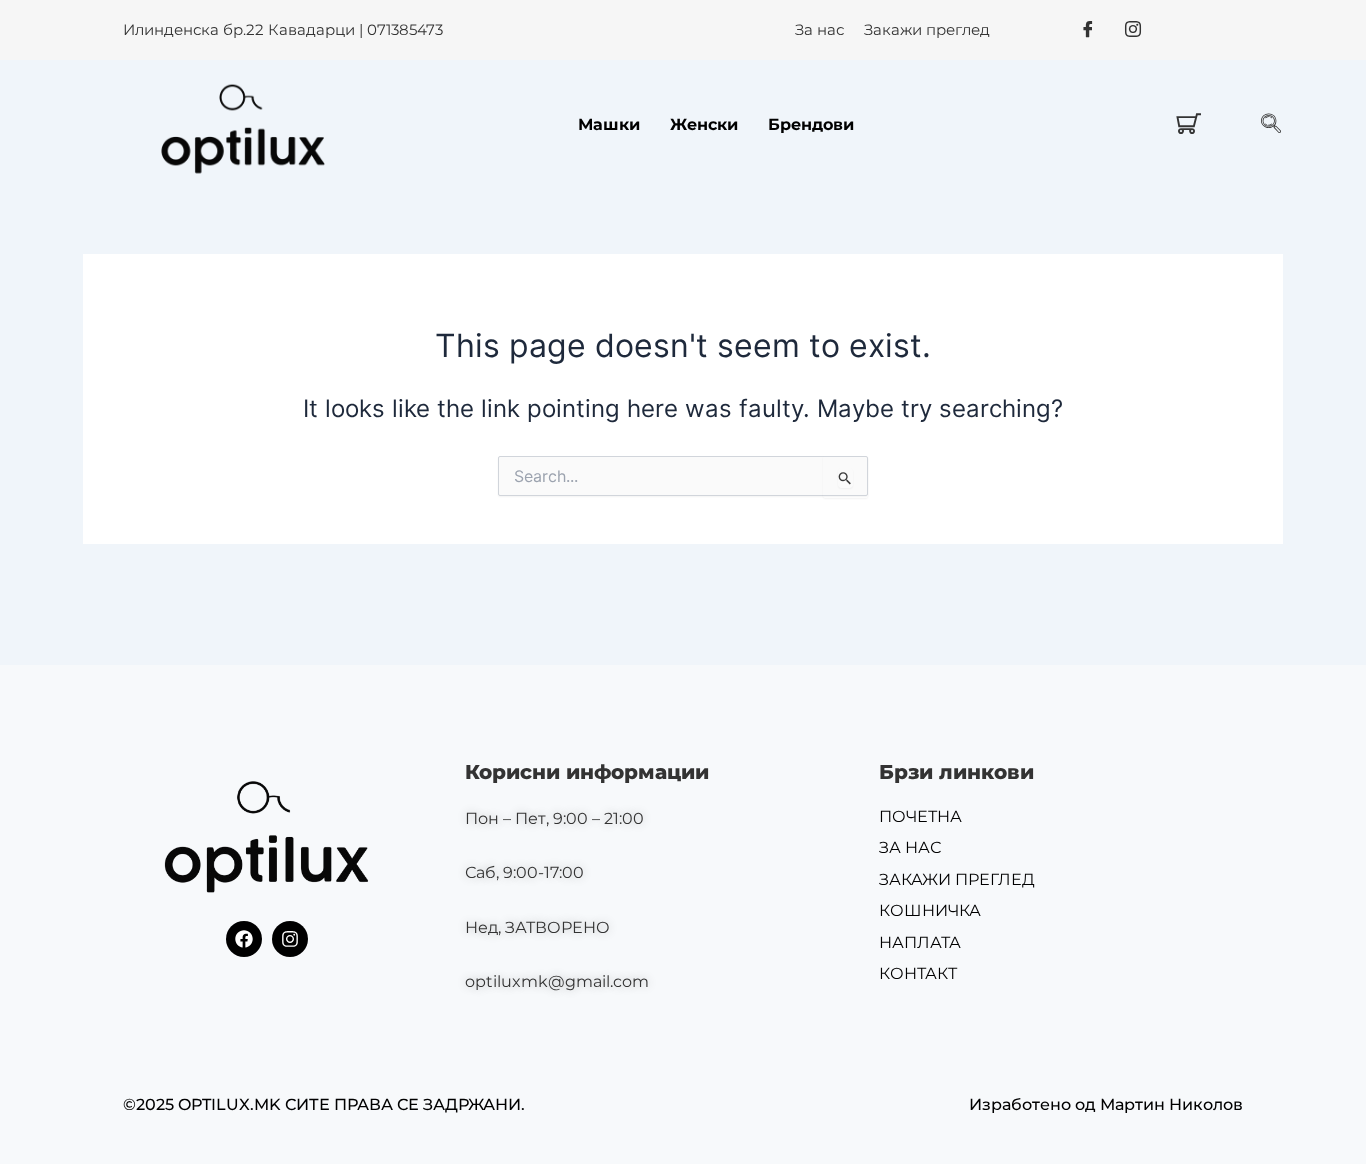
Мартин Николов (1171, 1104)
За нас (819, 29)
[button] (1271, 125)
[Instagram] (1133, 29)
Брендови (811, 124)
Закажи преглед (927, 29)
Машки (609, 124)
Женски (704, 124)
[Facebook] (1088, 29)
